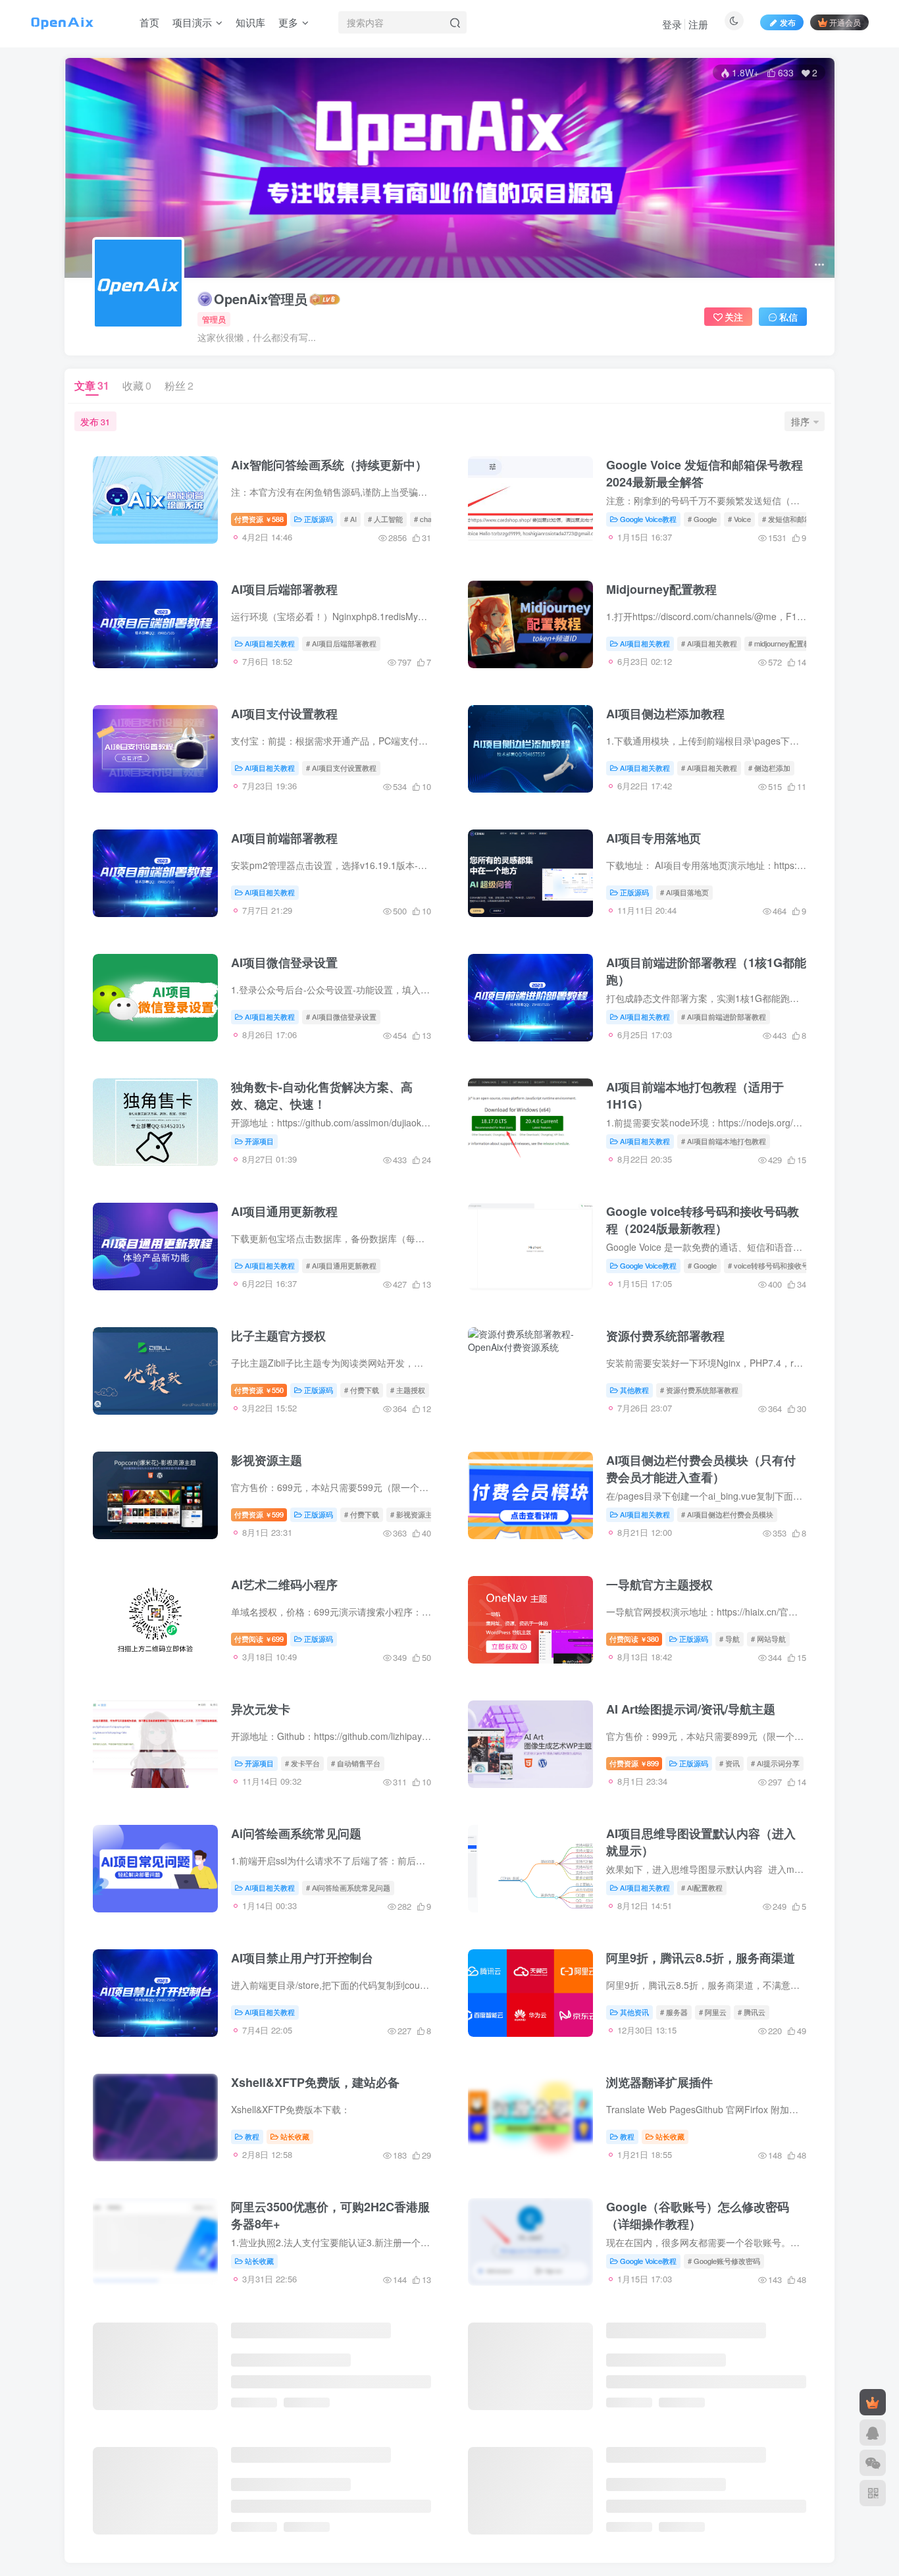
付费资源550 (259, 1390)
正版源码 (319, 519)
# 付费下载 (362, 1390)
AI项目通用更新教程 (284, 1211)
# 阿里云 (713, 2012)
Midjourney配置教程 (661, 589)
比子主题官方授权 (278, 1336)
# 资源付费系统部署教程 (699, 1390)
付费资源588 (259, 519)
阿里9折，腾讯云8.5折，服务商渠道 (701, 1958)
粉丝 (179, 385)
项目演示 (192, 22)
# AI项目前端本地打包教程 (724, 1141)
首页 (149, 22)
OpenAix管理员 (261, 299)
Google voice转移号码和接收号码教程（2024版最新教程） (703, 1220)
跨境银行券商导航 (282, 2532)
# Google (702, 519)
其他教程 (634, 1390)
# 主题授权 (408, 1390)
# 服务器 (674, 2012)
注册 (698, 24)
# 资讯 (730, 1763)
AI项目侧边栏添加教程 (665, 714)
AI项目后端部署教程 (284, 589)
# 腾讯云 (752, 2012)
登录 (672, 24)
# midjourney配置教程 (783, 643)
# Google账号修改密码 (724, 2261)
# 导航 (730, 1639)
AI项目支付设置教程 (284, 714)
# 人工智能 (385, 519)
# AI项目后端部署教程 (341, 643)
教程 (252, 2136)
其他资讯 (634, 2012)
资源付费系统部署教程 (665, 1336)
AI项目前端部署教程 (284, 838)
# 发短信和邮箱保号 (794, 519)
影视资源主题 (267, 1460)
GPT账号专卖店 (201, 2532)
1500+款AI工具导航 (372, 2532)
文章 (92, 385)
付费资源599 (259, 1514)
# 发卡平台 (302, 1763)
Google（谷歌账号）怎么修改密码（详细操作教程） (698, 2215)
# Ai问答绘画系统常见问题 (348, 1887)
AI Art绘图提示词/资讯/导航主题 (691, 1709)
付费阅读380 (634, 1639)
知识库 (250, 22)
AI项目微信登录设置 (284, 962)
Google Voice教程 (648, 519)
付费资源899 (634, 1763)
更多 (288, 22)
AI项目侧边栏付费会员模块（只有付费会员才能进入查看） (701, 1469)
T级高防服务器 (494, 2532)
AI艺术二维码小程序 (284, 1585)
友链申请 (806, 2499)
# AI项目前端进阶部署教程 (724, 1016)
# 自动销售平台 (356, 1763)
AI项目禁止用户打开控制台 (302, 1958)
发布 (788, 22)
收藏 (137, 385)
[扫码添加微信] (873, 2463)
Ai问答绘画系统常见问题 (296, 1833)
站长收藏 (295, 2136)
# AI (350, 519)
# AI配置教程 (702, 1887)
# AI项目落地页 (684, 892)
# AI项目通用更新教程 (341, 1265)
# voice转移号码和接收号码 (772, 1265)
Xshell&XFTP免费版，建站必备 (315, 2082)
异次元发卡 (261, 1709)
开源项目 (259, 1141)
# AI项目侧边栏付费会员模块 (727, 1514)
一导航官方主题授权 (659, 1585)
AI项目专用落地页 (654, 838)
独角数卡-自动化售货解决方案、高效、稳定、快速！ (322, 1095)
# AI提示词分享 (775, 1763)
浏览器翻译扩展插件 (659, 2082)
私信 (788, 317)
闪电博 (438, 2532)
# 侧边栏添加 (769, 768)
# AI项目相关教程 (709, 643)
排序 (800, 421)
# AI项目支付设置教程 (341, 768)
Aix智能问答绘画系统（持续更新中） (329, 465)
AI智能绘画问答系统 (116, 2532)
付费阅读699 (259, 1639)
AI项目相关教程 (270, 643)
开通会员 (845, 22)
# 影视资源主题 (415, 1514)
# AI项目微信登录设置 (341, 1016)
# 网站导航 (768, 1639)
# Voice (739, 519)
